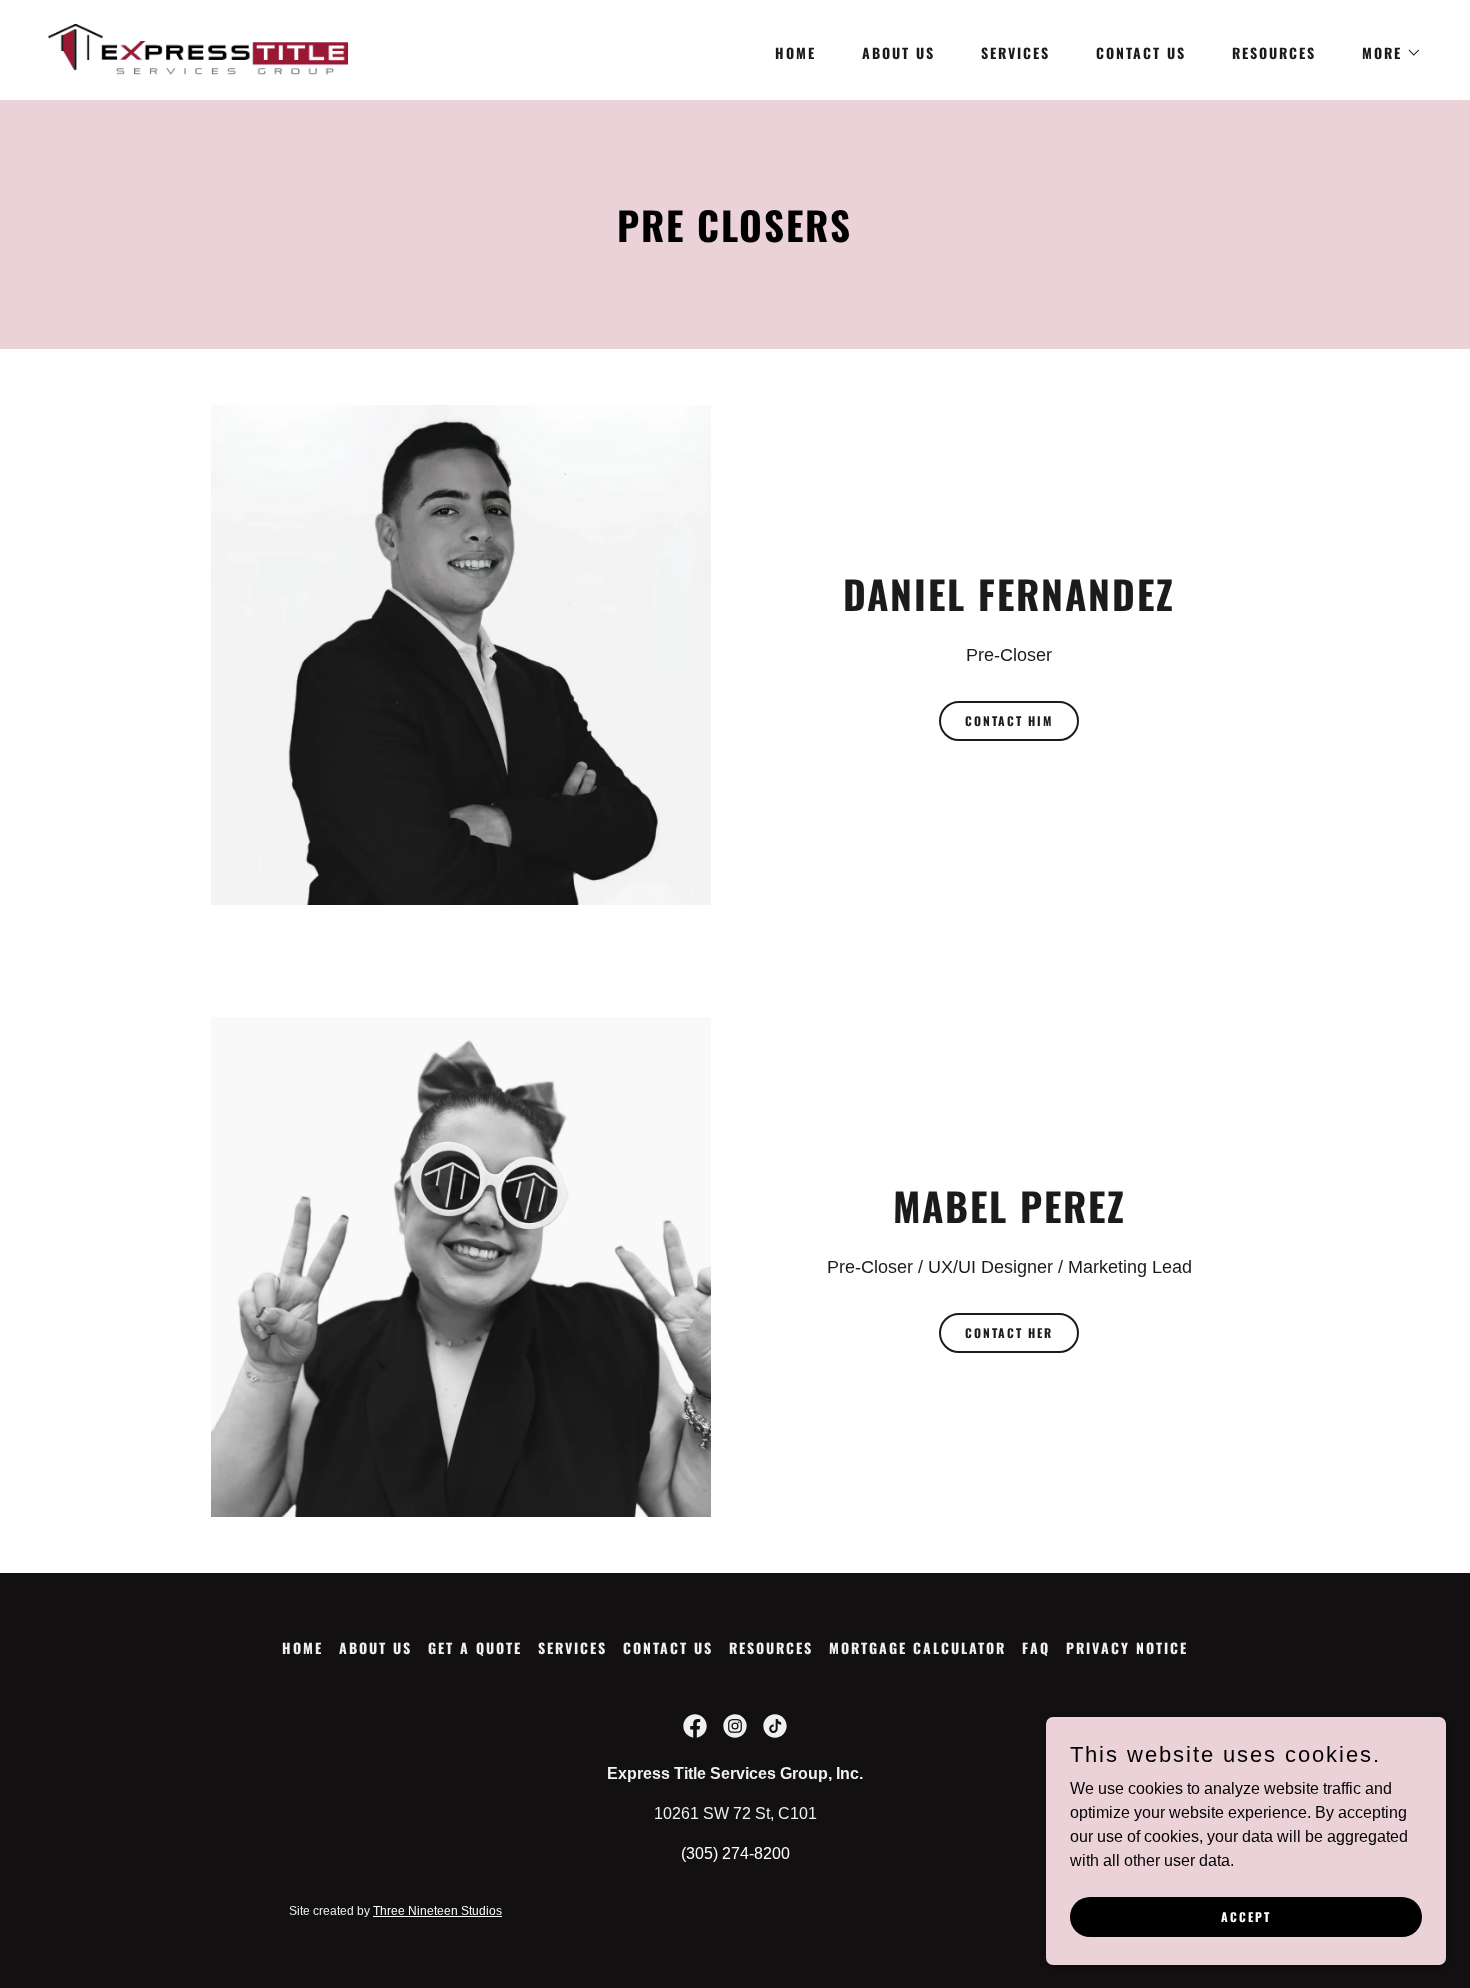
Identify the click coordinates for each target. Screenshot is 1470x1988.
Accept (1246, 1916)
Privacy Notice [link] (1127, 1647)
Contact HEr (1009, 1332)
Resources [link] (1274, 52)
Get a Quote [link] (475, 1647)
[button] (1385, 53)
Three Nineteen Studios (437, 1911)
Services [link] (1015, 52)
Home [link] (795, 52)
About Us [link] (898, 52)
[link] (198, 48)
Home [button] (302, 1647)
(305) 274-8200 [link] (735, 1853)
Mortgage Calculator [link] (917, 1647)
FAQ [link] (1036, 1647)
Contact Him (1009, 720)
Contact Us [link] (1141, 52)
